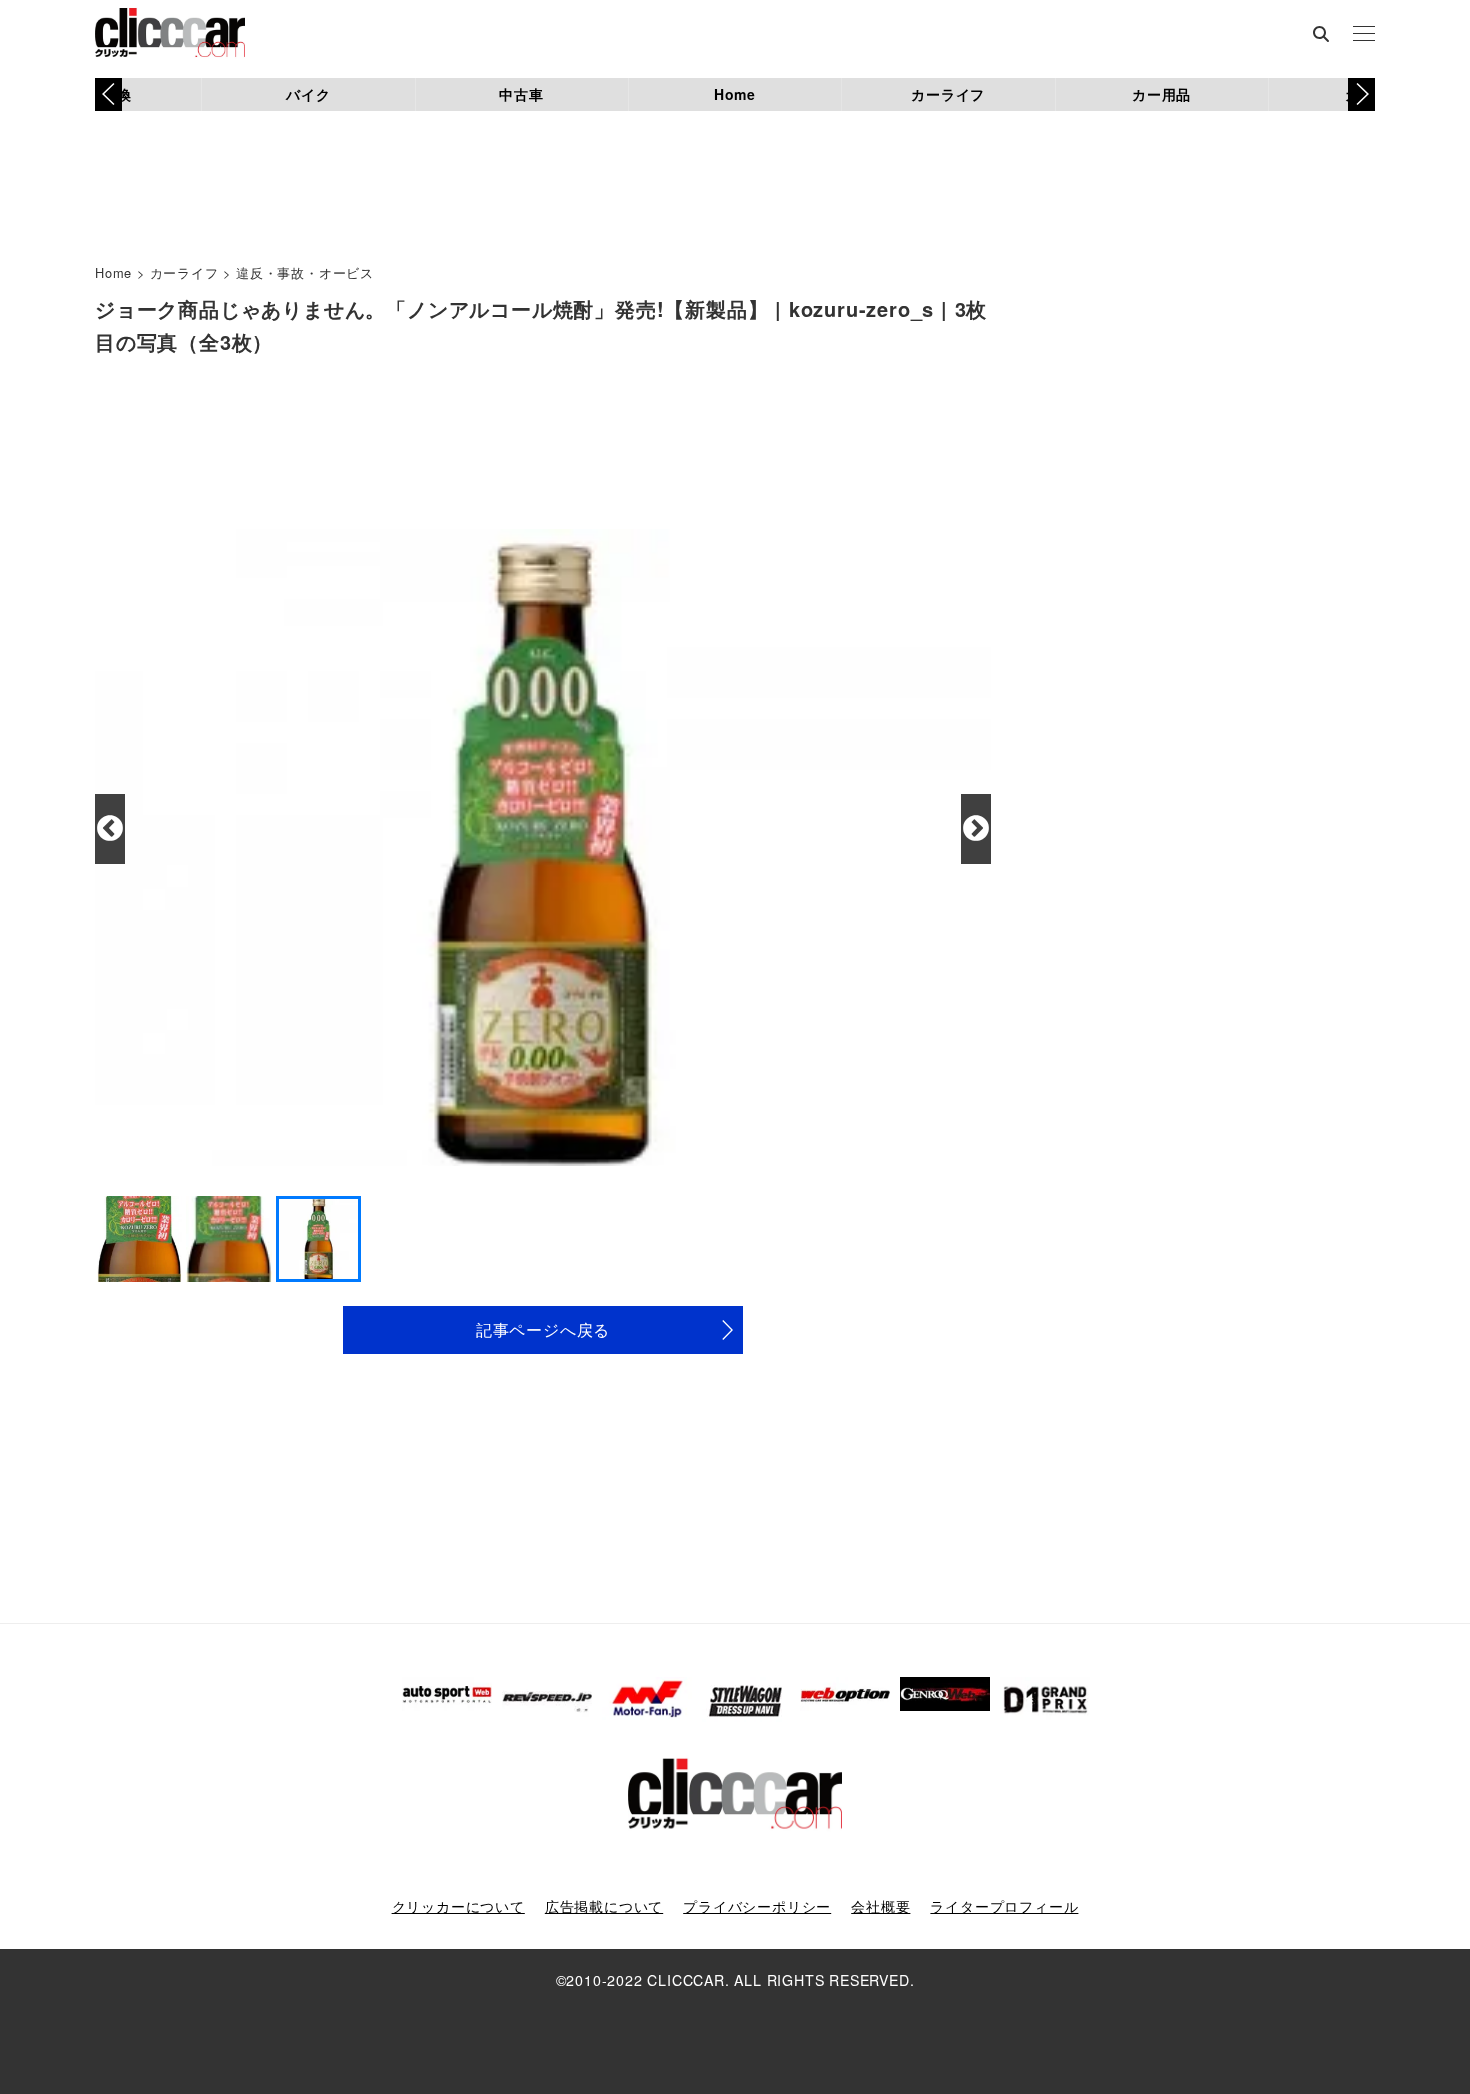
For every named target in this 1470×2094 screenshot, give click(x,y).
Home (735, 94)
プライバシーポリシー (757, 1906)
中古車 (521, 94)
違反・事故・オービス (305, 272)
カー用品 (1161, 94)
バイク (308, 94)
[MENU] (1364, 35)
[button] (1361, 94)
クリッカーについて (458, 1906)
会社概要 (880, 1906)
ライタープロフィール (1004, 1906)
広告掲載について (604, 1906)
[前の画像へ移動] (110, 829)
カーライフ (948, 94)
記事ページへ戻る (543, 1329)
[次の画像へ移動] (976, 829)
